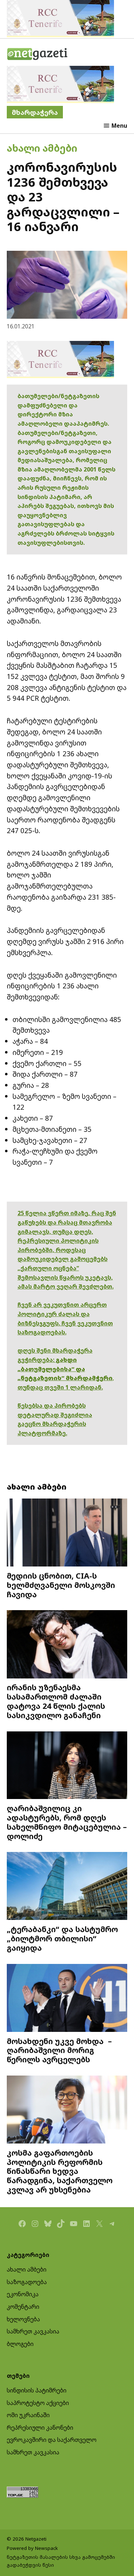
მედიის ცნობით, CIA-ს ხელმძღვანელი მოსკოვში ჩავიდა (61, 1585)
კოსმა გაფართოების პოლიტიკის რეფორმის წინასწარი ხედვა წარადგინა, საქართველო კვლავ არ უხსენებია (60, 2171)
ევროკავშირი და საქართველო (52, 2440)
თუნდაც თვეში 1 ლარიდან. (60, 1387)
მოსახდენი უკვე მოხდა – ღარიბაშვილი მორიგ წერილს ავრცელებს (59, 2050)
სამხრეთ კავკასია (33, 2331)
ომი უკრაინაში (28, 2415)
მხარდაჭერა (35, 112)
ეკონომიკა (23, 2294)
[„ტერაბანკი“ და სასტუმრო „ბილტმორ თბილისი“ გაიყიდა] (67, 1887)
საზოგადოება (27, 2282)
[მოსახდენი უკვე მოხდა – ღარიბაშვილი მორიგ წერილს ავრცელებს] (67, 1999)
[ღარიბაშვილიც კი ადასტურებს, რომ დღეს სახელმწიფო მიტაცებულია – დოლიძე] (67, 1766)
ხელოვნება (23, 2319)
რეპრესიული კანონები (40, 2428)
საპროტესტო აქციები (38, 2403)
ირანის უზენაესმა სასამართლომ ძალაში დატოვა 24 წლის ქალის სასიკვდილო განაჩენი (56, 1701)
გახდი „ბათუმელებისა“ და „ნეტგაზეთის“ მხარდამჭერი (65, 1369)
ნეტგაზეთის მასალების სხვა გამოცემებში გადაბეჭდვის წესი (61, 2561)
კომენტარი (23, 2307)
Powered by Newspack (32, 2548)
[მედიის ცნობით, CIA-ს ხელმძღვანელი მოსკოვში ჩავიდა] (67, 1533)
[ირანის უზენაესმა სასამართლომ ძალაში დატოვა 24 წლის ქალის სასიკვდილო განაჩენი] (67, 1645)
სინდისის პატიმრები (37, 2390)
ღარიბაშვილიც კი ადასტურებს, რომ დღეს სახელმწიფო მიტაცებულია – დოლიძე (67, 1822)
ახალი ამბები (42, 148)
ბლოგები (20, 2344)
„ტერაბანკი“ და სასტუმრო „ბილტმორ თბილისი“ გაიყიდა (62, 1938)
